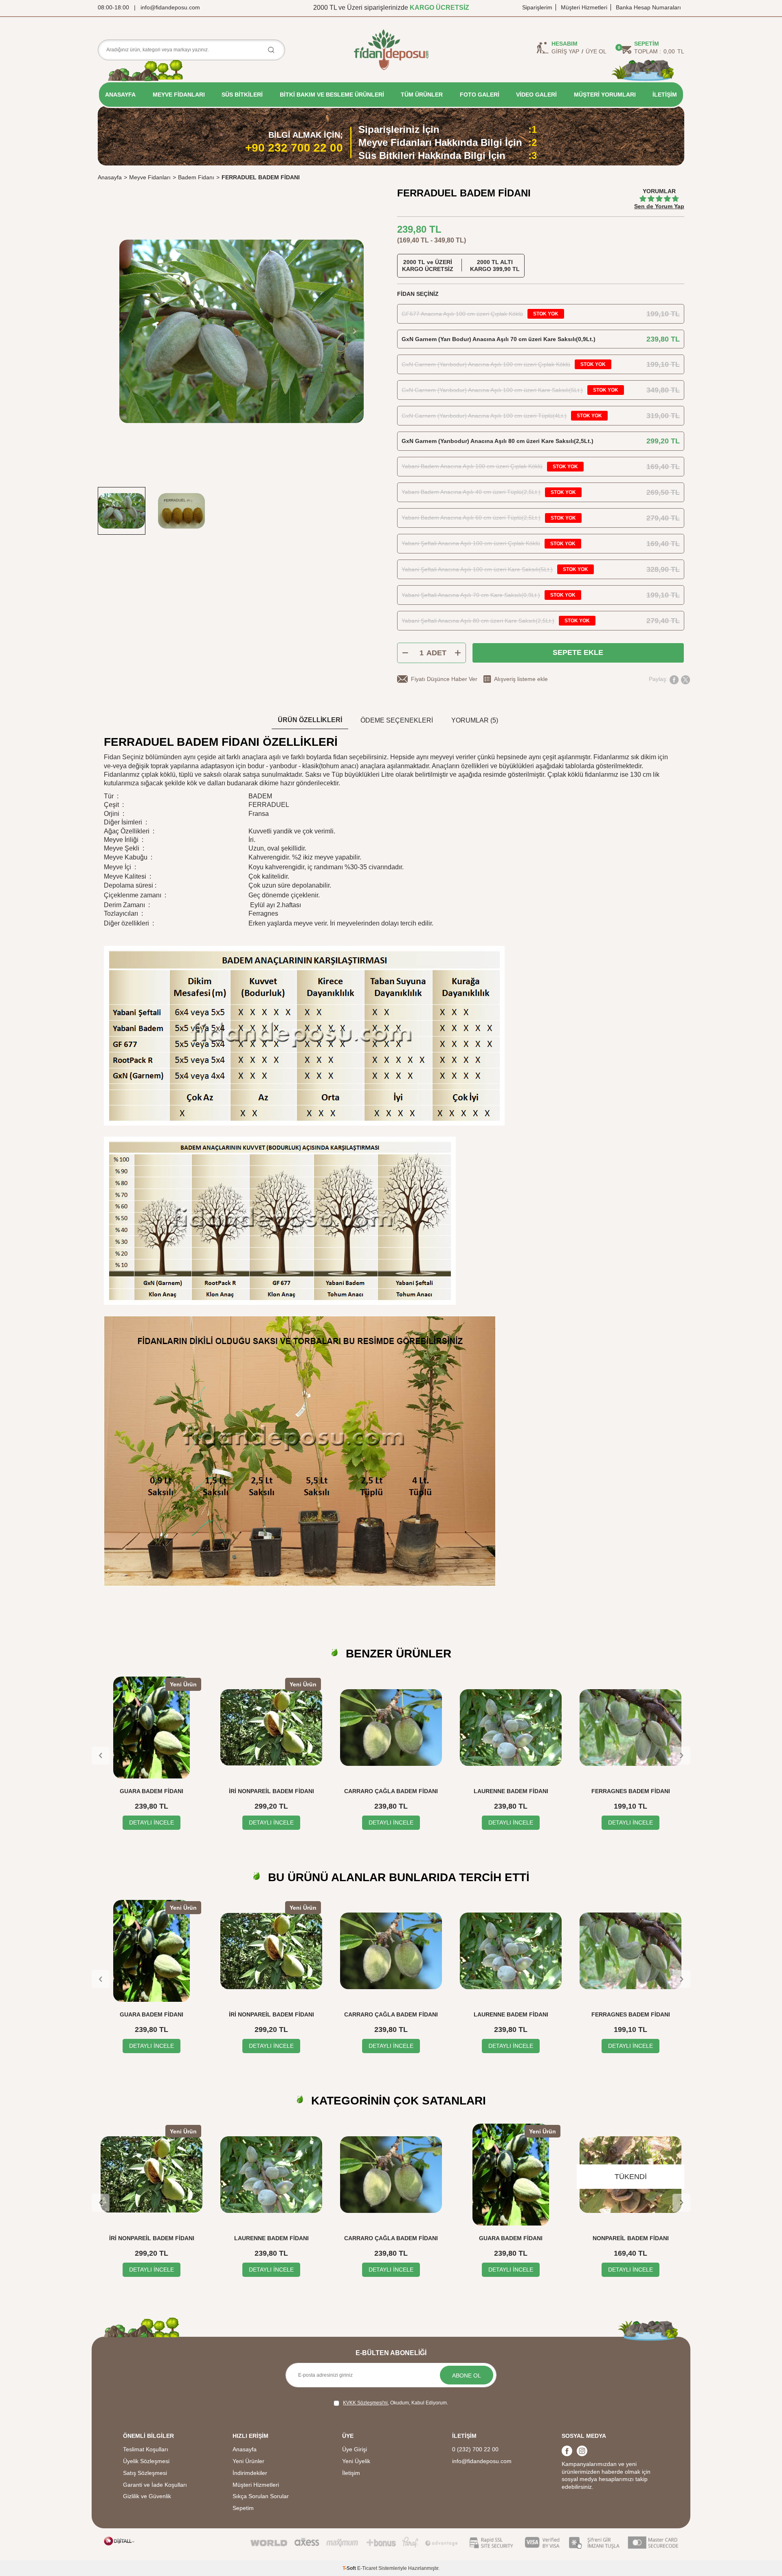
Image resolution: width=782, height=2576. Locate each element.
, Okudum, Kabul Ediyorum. (395, 2403)
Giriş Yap (565, 51)
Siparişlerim (537, 7)
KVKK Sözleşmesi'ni (365, 2403)
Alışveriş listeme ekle (521, 679)
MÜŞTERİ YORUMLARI (605, 95)
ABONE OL (467, 2375)
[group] (241, 331)
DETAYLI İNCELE (152, 1822)
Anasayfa (110, 177)
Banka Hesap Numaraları (648, 7)
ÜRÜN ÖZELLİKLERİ (310, 720)
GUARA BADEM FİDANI (152, 1791)
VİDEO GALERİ (536, 95)
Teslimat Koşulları (146, 2449)
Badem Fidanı (196, 177)
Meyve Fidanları (150, 177)
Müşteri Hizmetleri (584, 7)
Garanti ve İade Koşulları (155, 2485)
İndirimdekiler (250, 2473)
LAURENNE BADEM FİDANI (511, 1791)
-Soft (350, 2568)
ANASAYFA (120, 95)
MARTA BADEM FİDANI (631, 2238)
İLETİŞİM (665, 95)
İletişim (351, 2473)
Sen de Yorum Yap (659, 206)
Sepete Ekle (578, 652)
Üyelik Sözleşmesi (146, 2461)
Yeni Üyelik (356, 2461)
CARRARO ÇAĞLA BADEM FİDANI (391, 1791)
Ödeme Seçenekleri (397, 720)
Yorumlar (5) (475, 720)
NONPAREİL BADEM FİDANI (511, 2238)
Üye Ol (596, 51)
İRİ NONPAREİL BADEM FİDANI (271, 1791)
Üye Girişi (355, 2449)
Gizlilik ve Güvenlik (147, 2496)
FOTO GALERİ (480, 95)
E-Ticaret (367, 2568)
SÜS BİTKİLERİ (242, 95)
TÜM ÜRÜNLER (422, 95)
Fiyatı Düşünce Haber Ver (444, 679)
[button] (354, 331)
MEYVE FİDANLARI (179, 95)
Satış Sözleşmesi (145, 2473)
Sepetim (243, 2508)
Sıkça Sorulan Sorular (261, 2496)
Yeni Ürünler (248, 2461)
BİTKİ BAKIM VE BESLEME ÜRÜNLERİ (332, 95)
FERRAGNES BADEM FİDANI (631, 1791)
